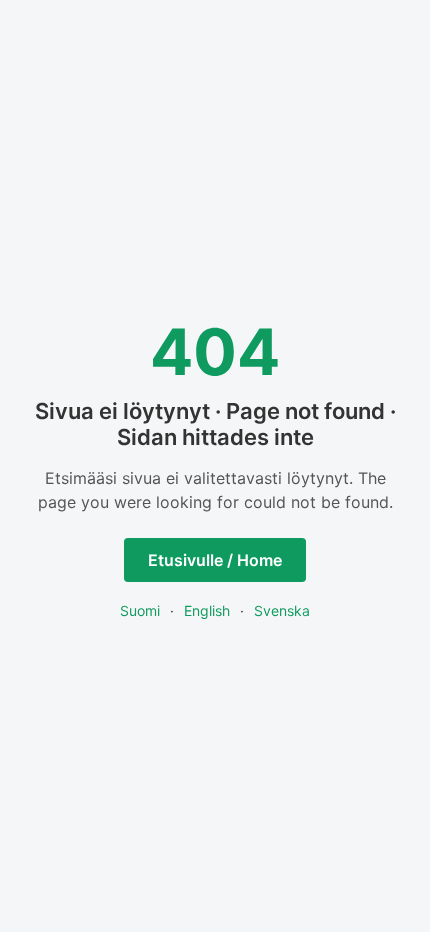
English (207, 610)
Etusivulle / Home (215, 560)
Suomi (140, 610)
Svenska (282, 610)
